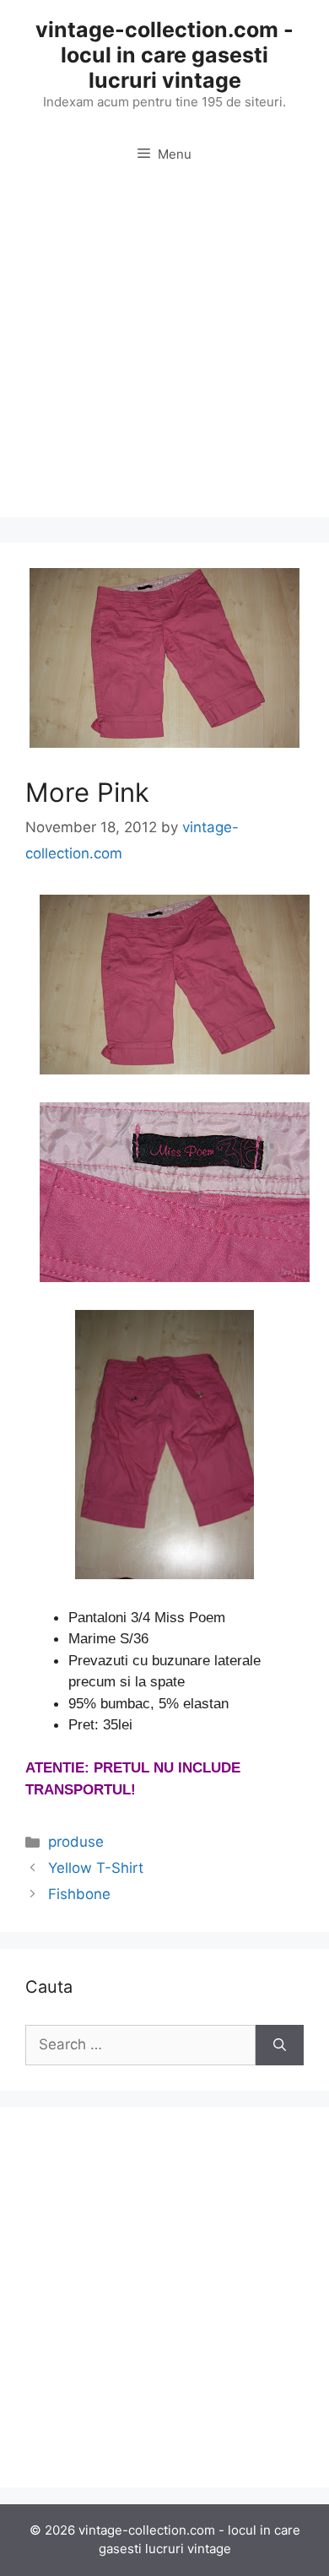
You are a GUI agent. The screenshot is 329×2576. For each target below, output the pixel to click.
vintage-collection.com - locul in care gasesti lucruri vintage (164, 55)
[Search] (280, 2045)
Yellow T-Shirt (96, 1868)
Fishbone (79, 1894)
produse (76, 1842)
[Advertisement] (164, 353)
